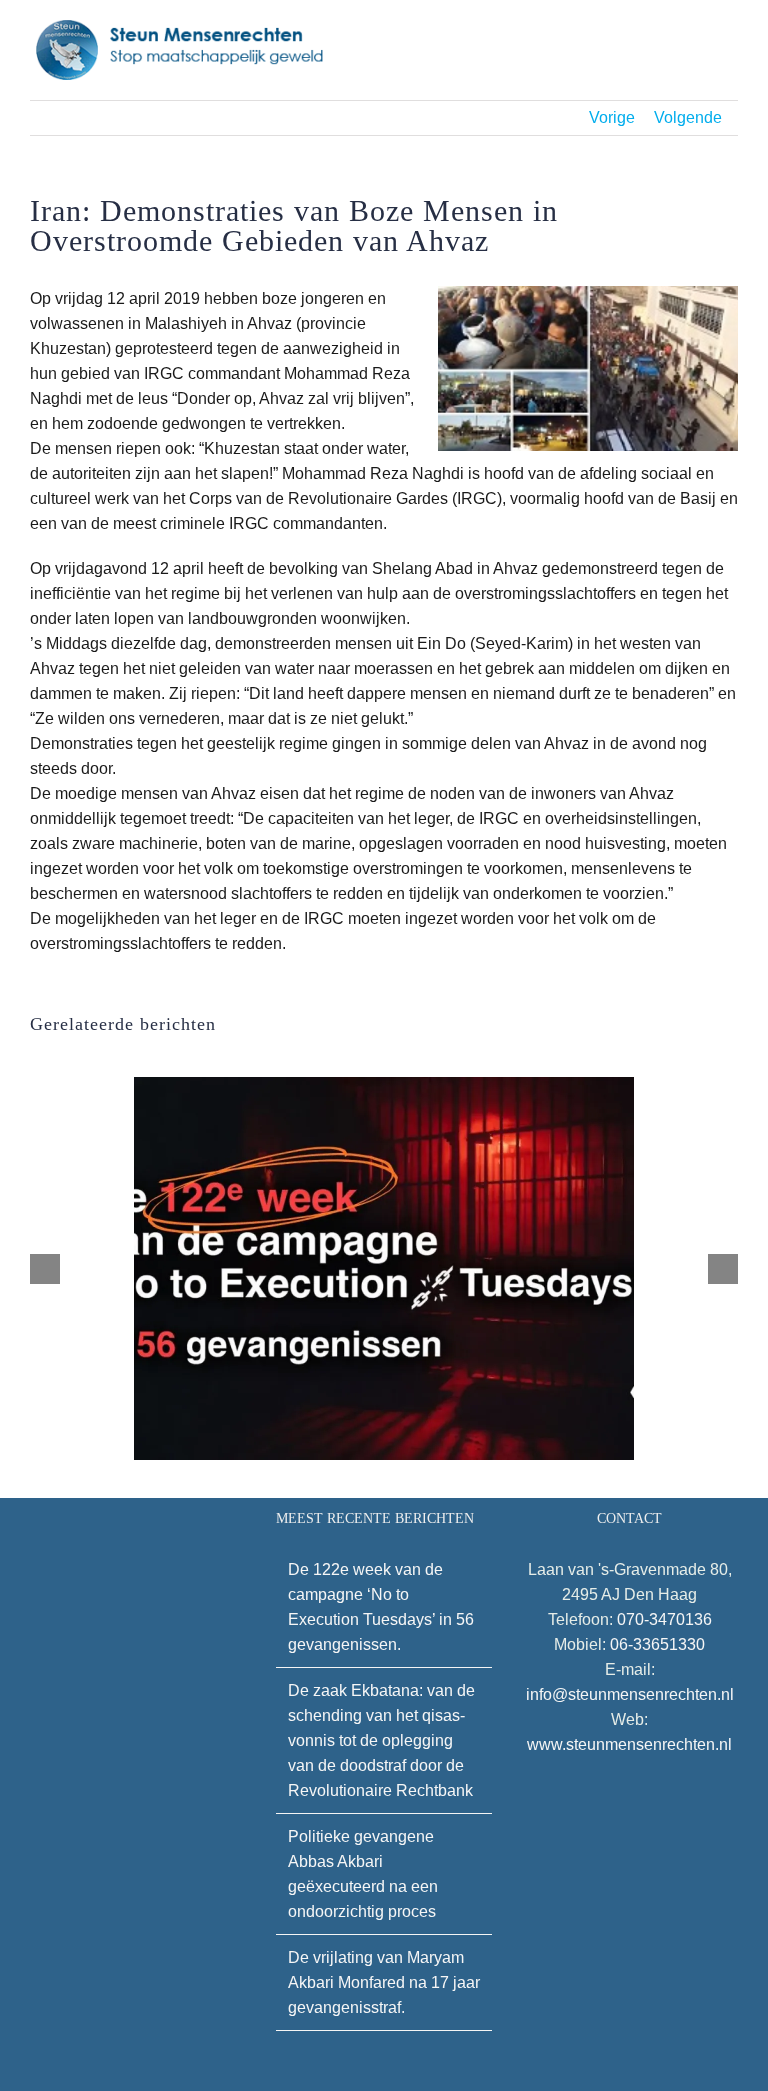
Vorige (612, 117)
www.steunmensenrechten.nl (629, 1744)
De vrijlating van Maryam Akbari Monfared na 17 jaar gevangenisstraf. (384, 1982)
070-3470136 (664, 1619)
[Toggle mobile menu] (730, 37)
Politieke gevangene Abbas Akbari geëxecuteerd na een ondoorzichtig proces (363, 1874)
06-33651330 (657, 1644)
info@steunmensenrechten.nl (630, 1694)
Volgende (688, 117)
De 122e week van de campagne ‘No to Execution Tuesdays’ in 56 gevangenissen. (381, 1607)
